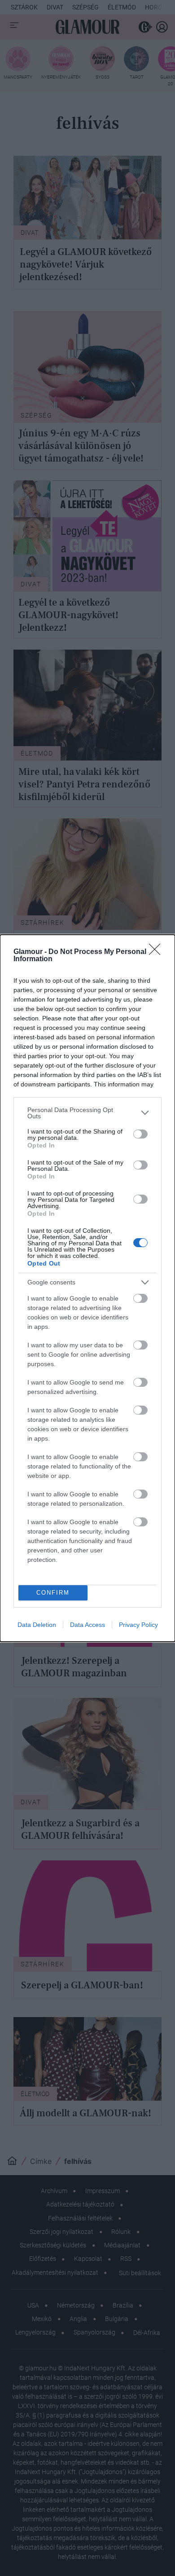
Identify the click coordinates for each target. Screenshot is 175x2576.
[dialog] (87, 1288)
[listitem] (87, 1113)
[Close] (157, 952)
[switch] (140, 1134)
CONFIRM (53, 1593)
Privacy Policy (138, 1625)
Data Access (87, 1625)
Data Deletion (37, 1625)
